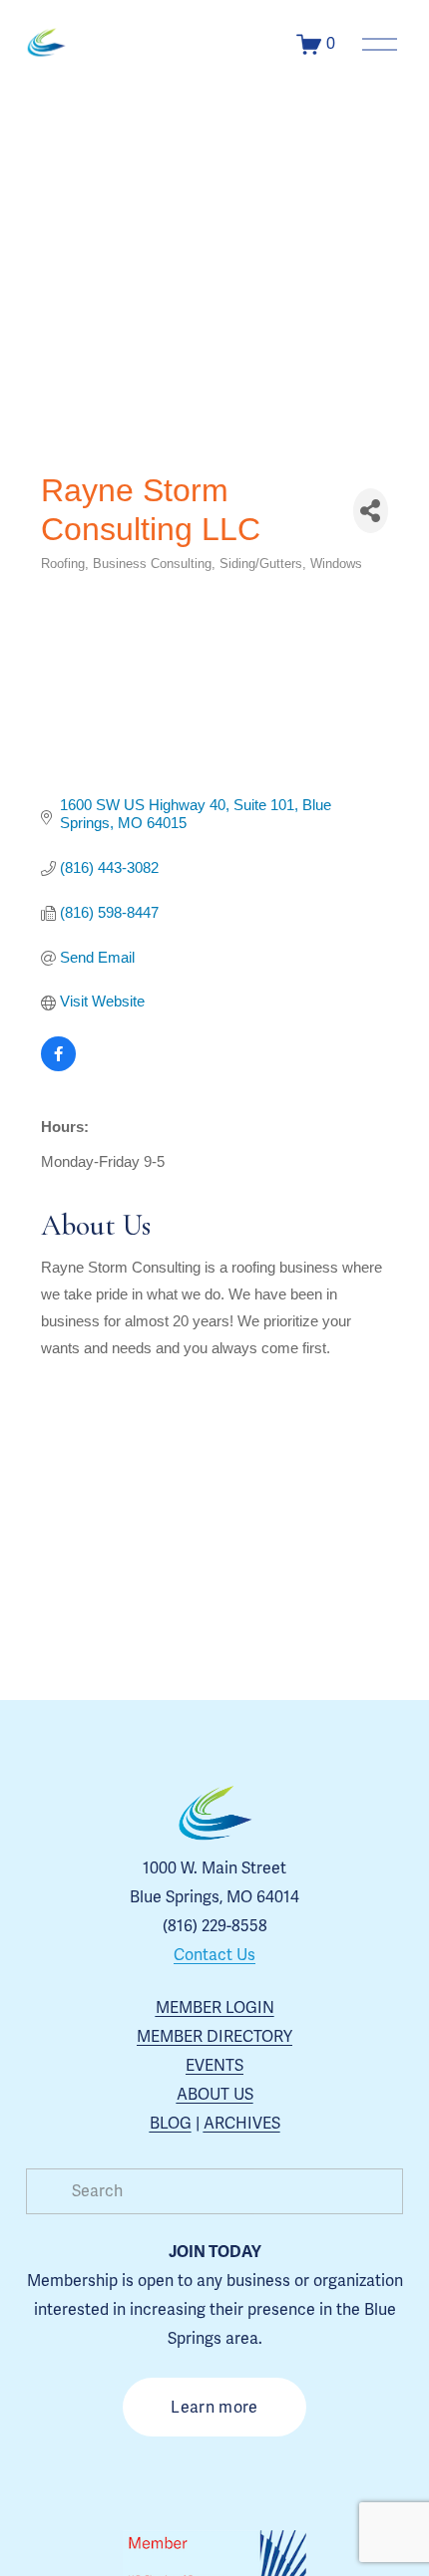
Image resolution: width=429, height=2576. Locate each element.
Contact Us (214, 1955)
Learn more (214, 2408)
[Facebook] (192, 2477)
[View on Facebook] (58, 1066)
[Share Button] (371, 511)
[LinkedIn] (283, 2477)
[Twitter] (237, 2477)
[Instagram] (146, 2477)
